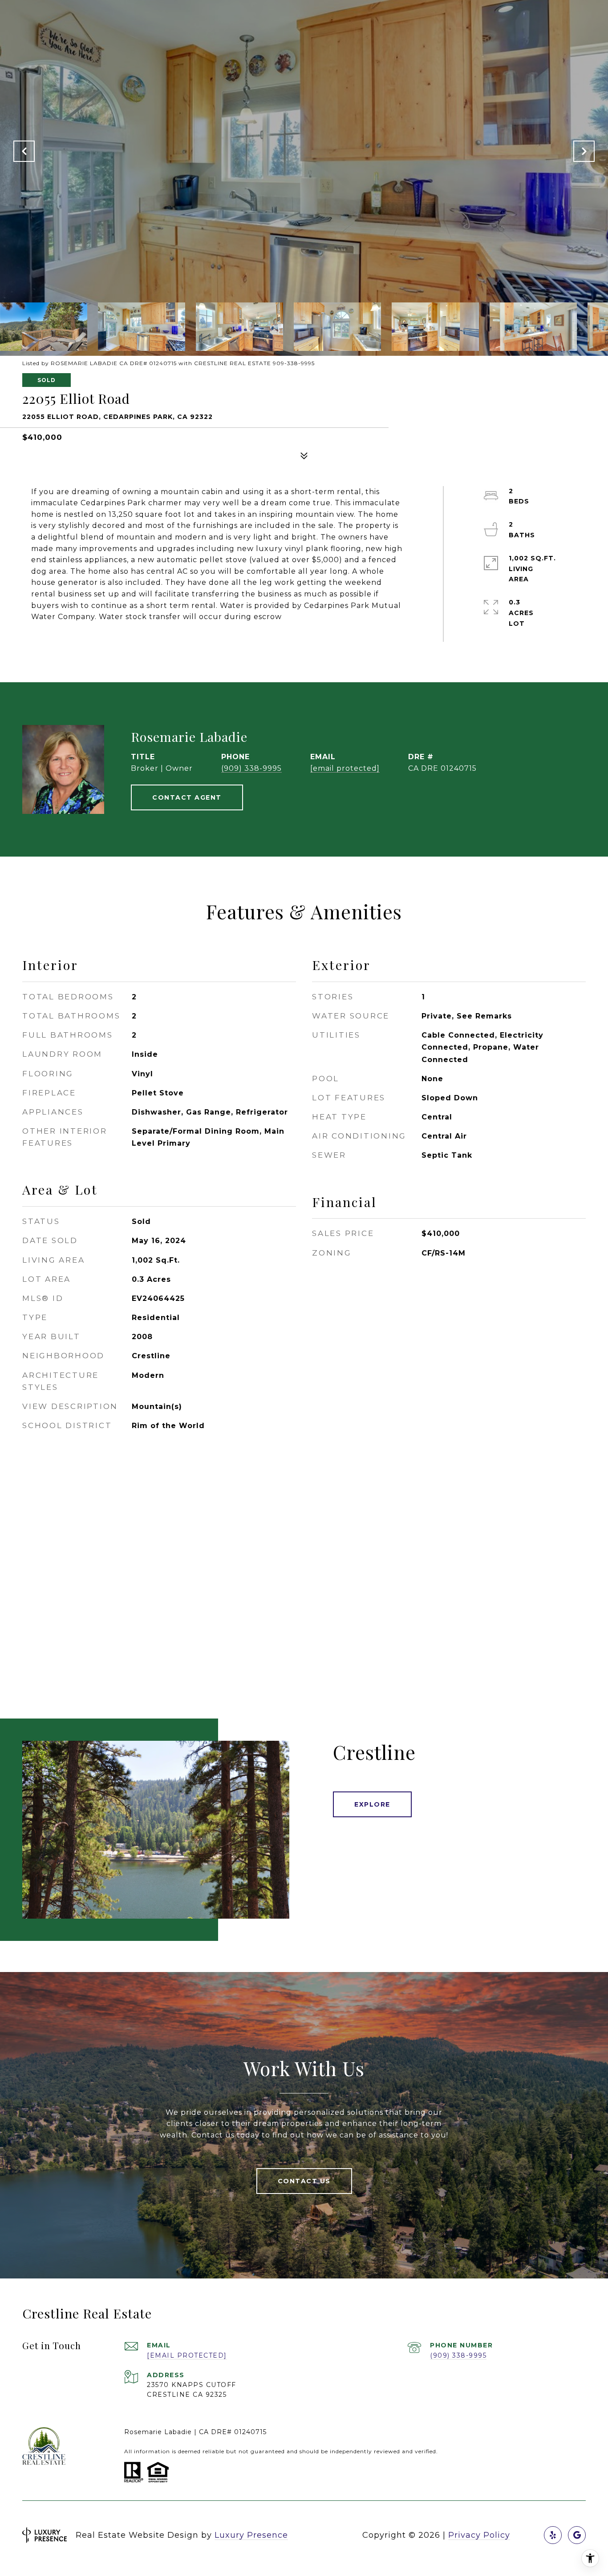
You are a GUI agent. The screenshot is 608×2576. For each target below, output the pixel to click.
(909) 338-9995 (251, 768)
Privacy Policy (479, 2535)
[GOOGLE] (577, 2535)
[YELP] (553, 2535)
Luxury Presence (251, 2535)
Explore (372, 1804)
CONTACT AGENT (187, 797)
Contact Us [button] (304, 2181)
